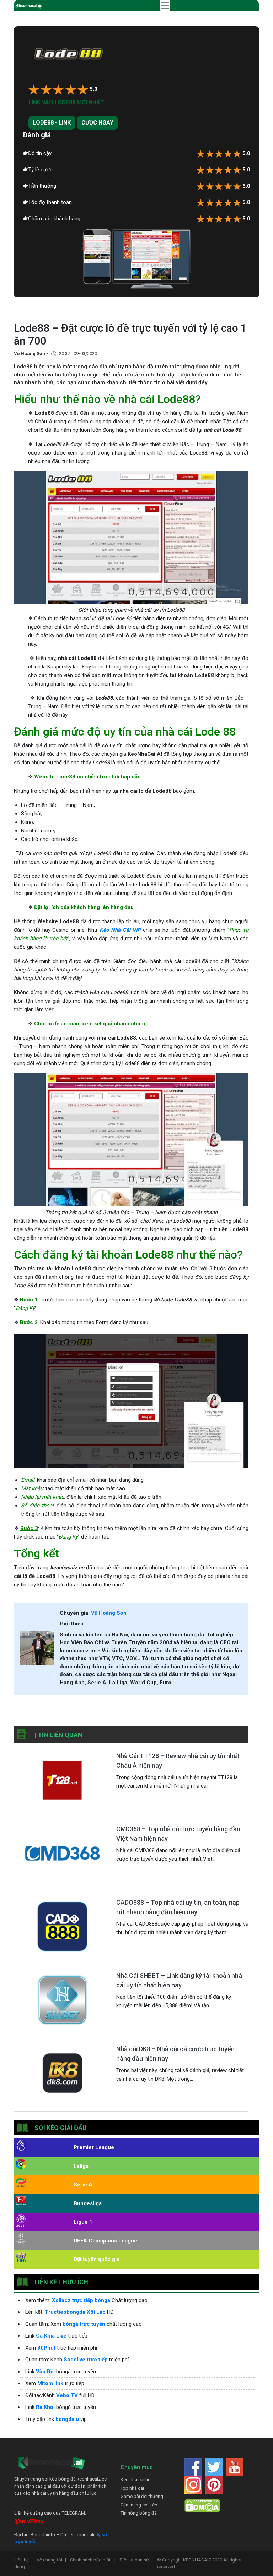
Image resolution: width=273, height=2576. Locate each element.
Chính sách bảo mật (93, 2560)
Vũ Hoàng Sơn (109, 1613)
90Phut (46, 2348)
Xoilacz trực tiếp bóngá (81, 2300)
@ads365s (29, 2521)
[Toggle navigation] (165, 5)
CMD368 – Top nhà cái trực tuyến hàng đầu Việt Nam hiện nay (178, 1834)
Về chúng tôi (51, 2560)
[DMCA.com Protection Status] (202, 2506)
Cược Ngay (97, 123)
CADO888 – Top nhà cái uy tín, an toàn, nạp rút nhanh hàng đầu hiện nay (178, 1907)
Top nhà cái (132, 2488)
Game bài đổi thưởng (142, 2496)
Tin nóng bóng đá (139, 2513)
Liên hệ (23, 2560)
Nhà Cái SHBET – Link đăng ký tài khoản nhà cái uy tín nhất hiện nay (179, 1980)
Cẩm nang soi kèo (139, 2505)
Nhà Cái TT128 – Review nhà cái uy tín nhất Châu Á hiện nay (178, 1761)
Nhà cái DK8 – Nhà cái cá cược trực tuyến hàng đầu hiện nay (175, 2054)
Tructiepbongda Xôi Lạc (75, 2312)
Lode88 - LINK (52, 123)
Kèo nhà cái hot (136, 2480)
